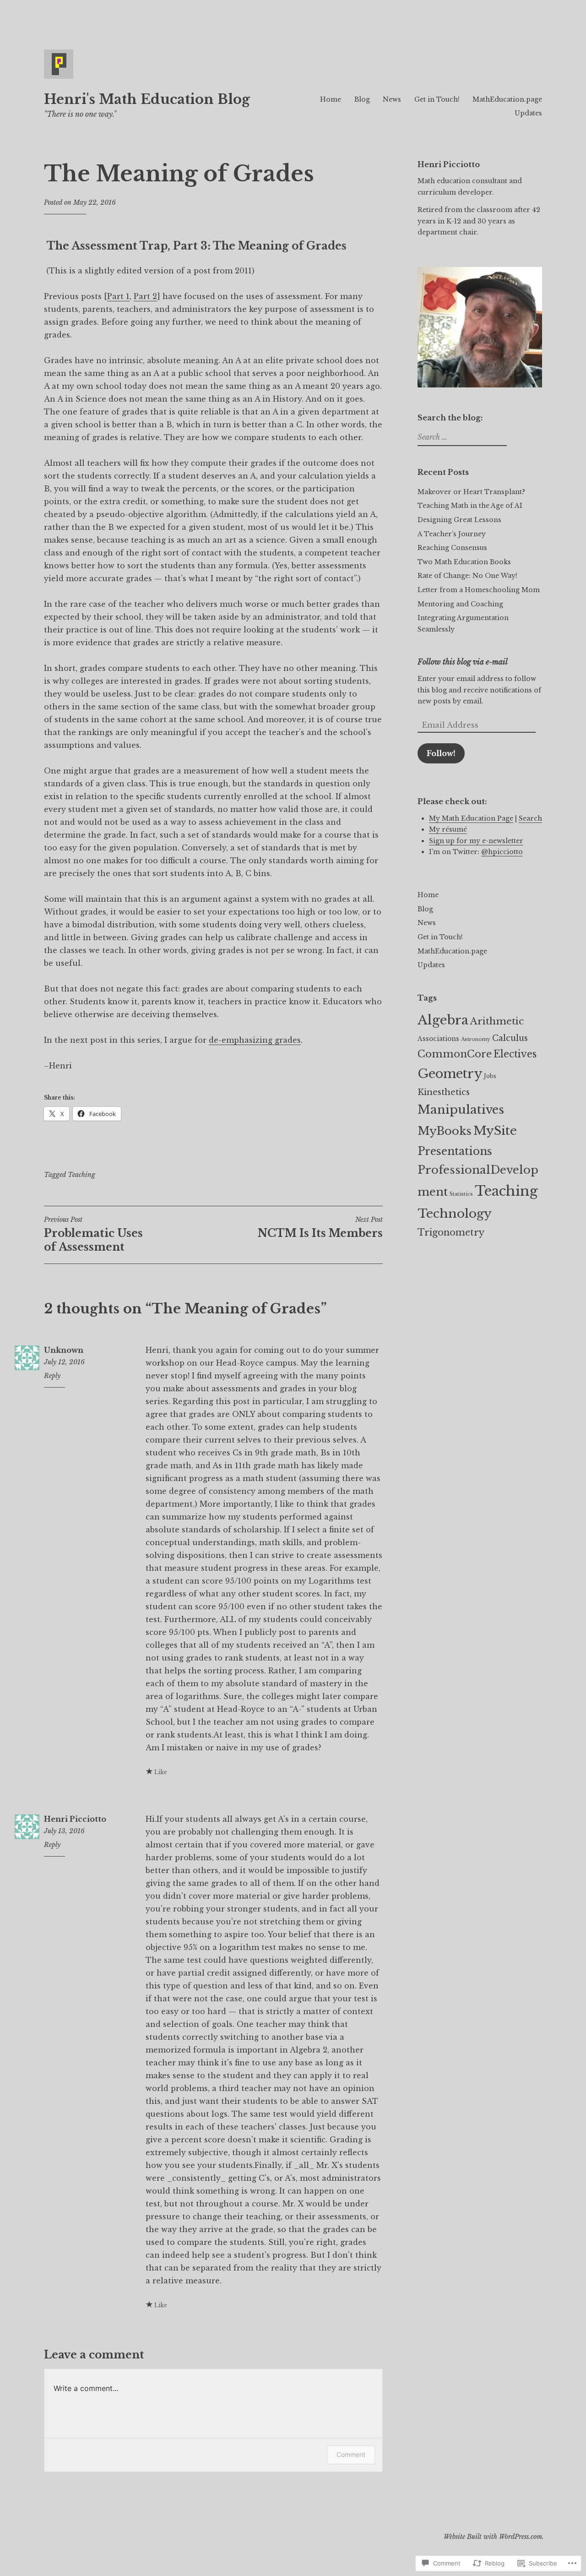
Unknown (64, 1350)
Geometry (450, 1074)
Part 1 (118, 296)
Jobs (490, 1076)
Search (530, 818)
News (392, 99)
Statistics (461, 1194)
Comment (351, 2454)
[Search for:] (461, 437)
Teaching (81, 1175)
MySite (495, 1130)
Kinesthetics (444, 1092)
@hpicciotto (502, 852)
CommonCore (455, 1054)
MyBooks (445, 1131)
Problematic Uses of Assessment (93, 1234)
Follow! (441, 753)
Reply (52, 1376)
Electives (515, 1054)
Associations (438, 1039)
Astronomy (476, 1039)
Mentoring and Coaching (460, 604)
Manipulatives (461, 1110)
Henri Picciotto (75, 1819)
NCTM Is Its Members (320, 1227)
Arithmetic (497, 1021)
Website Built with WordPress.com (493, 2537)
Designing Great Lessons (459, 520)
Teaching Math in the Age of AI (470, 506)
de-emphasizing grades (255, 1040)
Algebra (443, 1020)
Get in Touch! (437, 99)
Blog (362, 99)
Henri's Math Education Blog (147, 99)
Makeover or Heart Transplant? (471, 492)
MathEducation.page (507, 99)
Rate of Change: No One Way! (467, 576)
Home (331, 99)
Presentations (455, 1151)
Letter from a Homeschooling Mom (479, 590)
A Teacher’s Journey (452, 534)
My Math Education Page (471, 818)
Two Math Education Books (464, 562)
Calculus (510, 1038)
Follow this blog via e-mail (463, 662)
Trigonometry (451, 1232)
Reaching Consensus (452, 548)
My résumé (448, 829)
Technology (455, 1213)
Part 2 (145, 296)
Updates (528, 113)
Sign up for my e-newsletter (476, 841)
